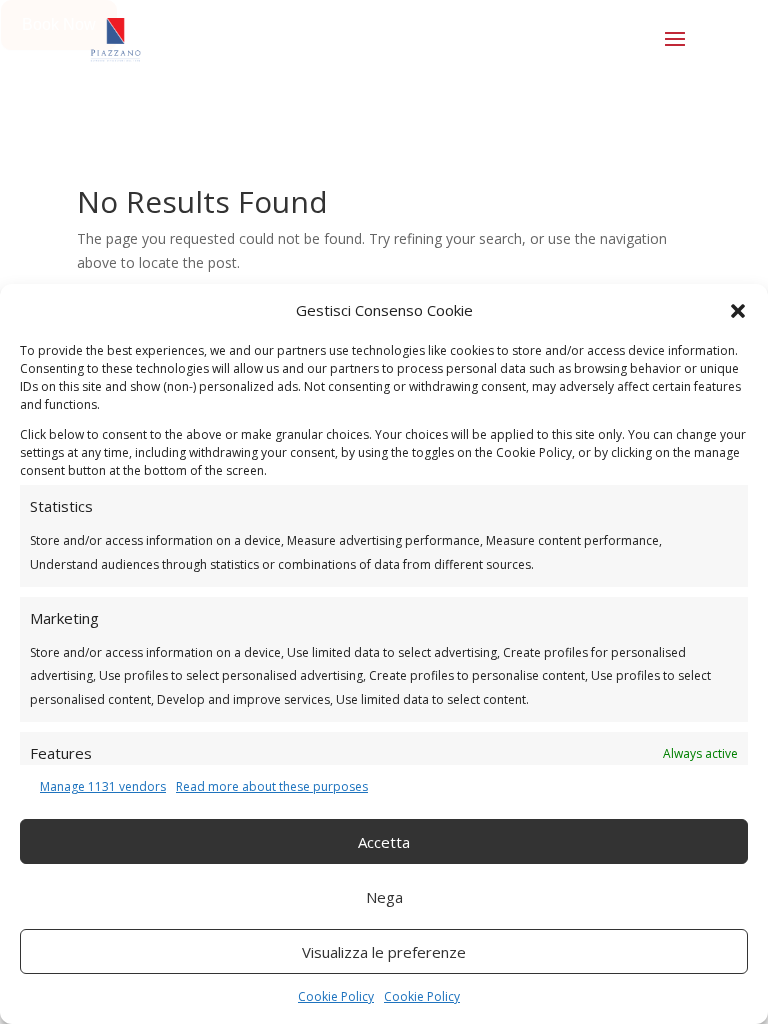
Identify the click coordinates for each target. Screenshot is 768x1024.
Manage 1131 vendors (103, 786)
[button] (738, 311)
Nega (384, 897)
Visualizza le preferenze (384, 952)
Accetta (384, 842)
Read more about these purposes (272, 786)
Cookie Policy (336, 996)
